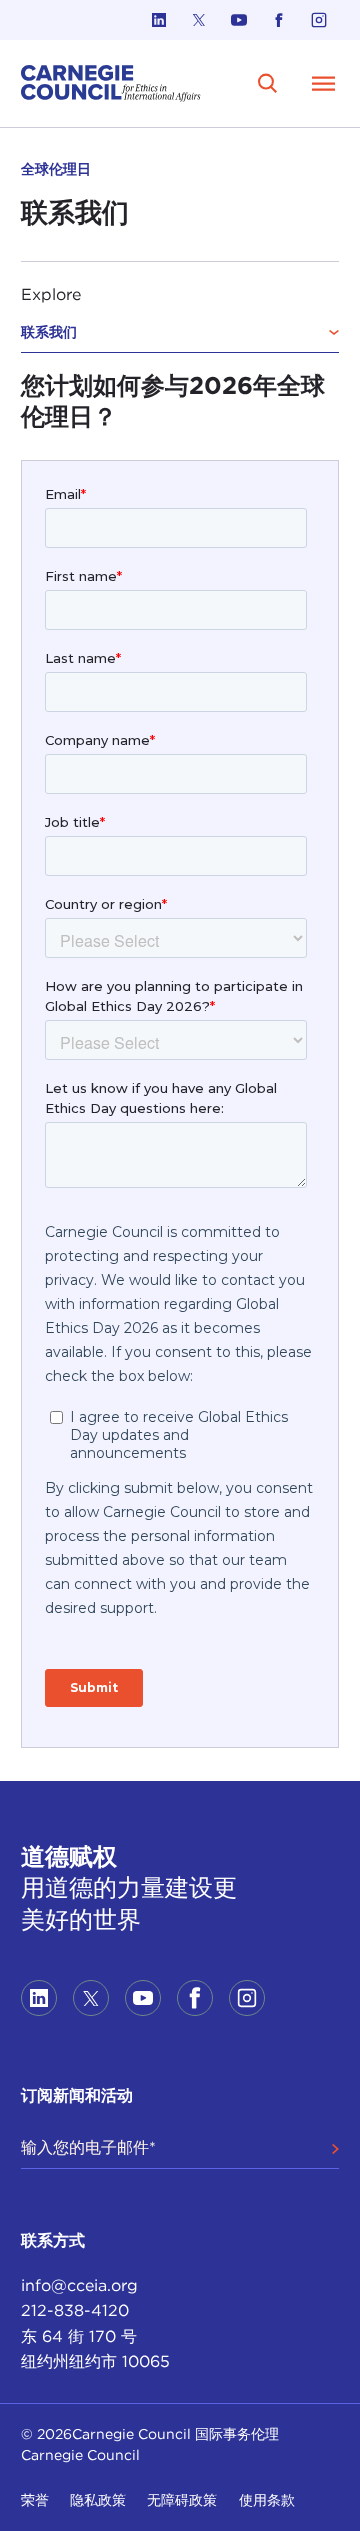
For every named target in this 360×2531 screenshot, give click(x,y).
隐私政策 (98, 2500)
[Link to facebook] (279, 20)
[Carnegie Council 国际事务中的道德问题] (111, 83)
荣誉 (35, 2500)
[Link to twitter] (199, 20)
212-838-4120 (75, 2310)
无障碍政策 (182, 2500)
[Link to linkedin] (159, 20)
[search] (268, 83)
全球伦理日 (56, 169)
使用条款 (267, 2500)
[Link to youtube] (239, 20)
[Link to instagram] (319, 20)
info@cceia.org (79, 2285)
